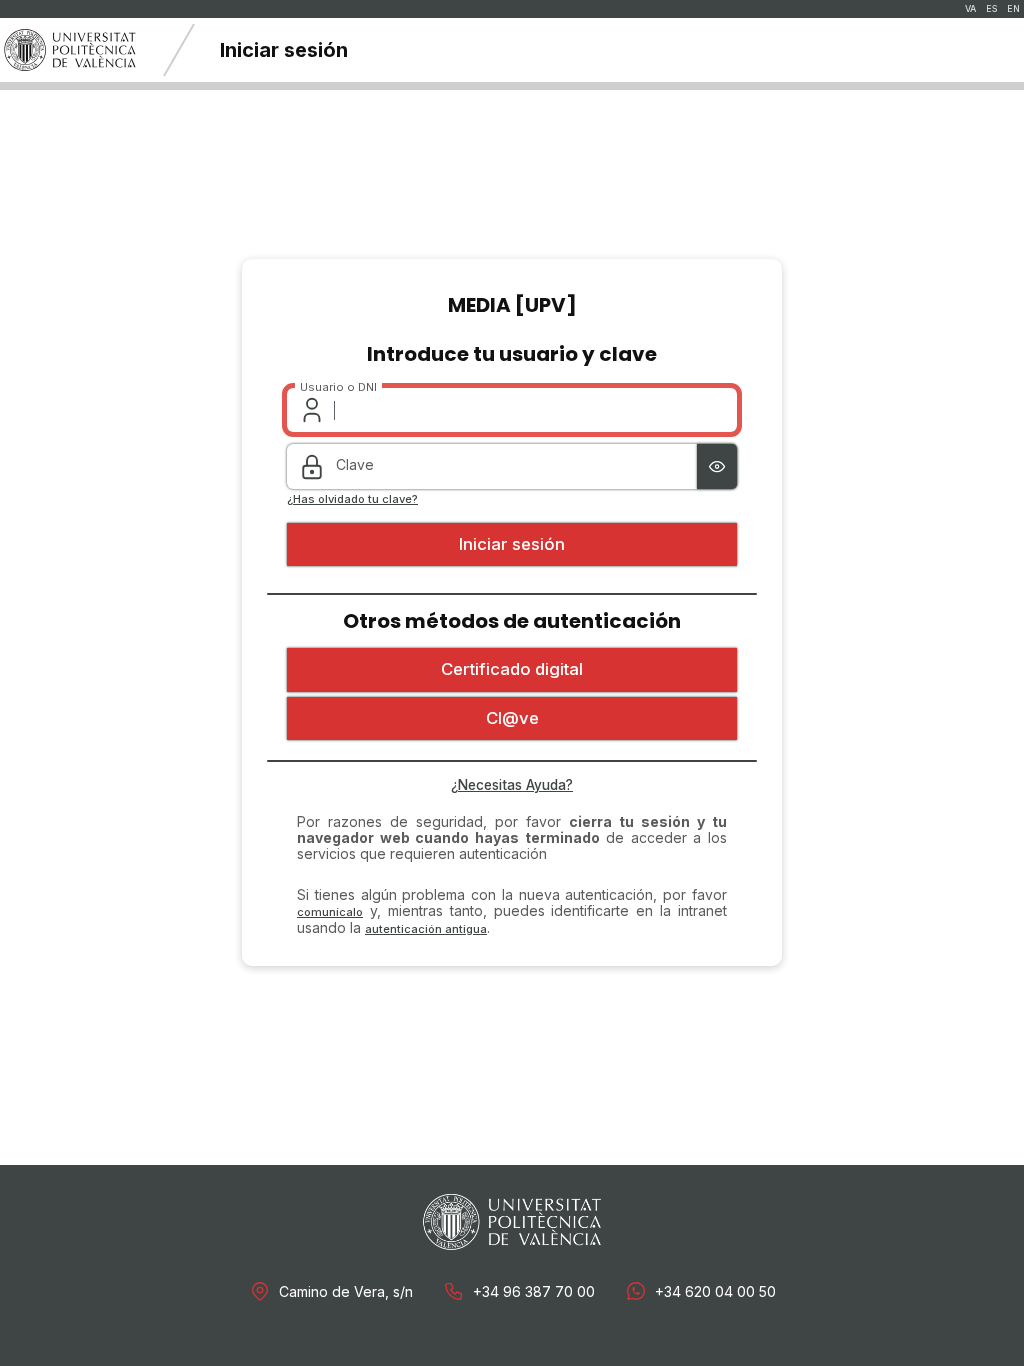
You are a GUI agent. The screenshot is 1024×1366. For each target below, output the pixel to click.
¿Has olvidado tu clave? (352, 499)
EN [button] (1013, 9)
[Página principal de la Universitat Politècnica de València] (70, 50)
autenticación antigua (426, 929)
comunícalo (330, 912)
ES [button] (991, 9)
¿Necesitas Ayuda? (512, 785)
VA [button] (970, 9)
